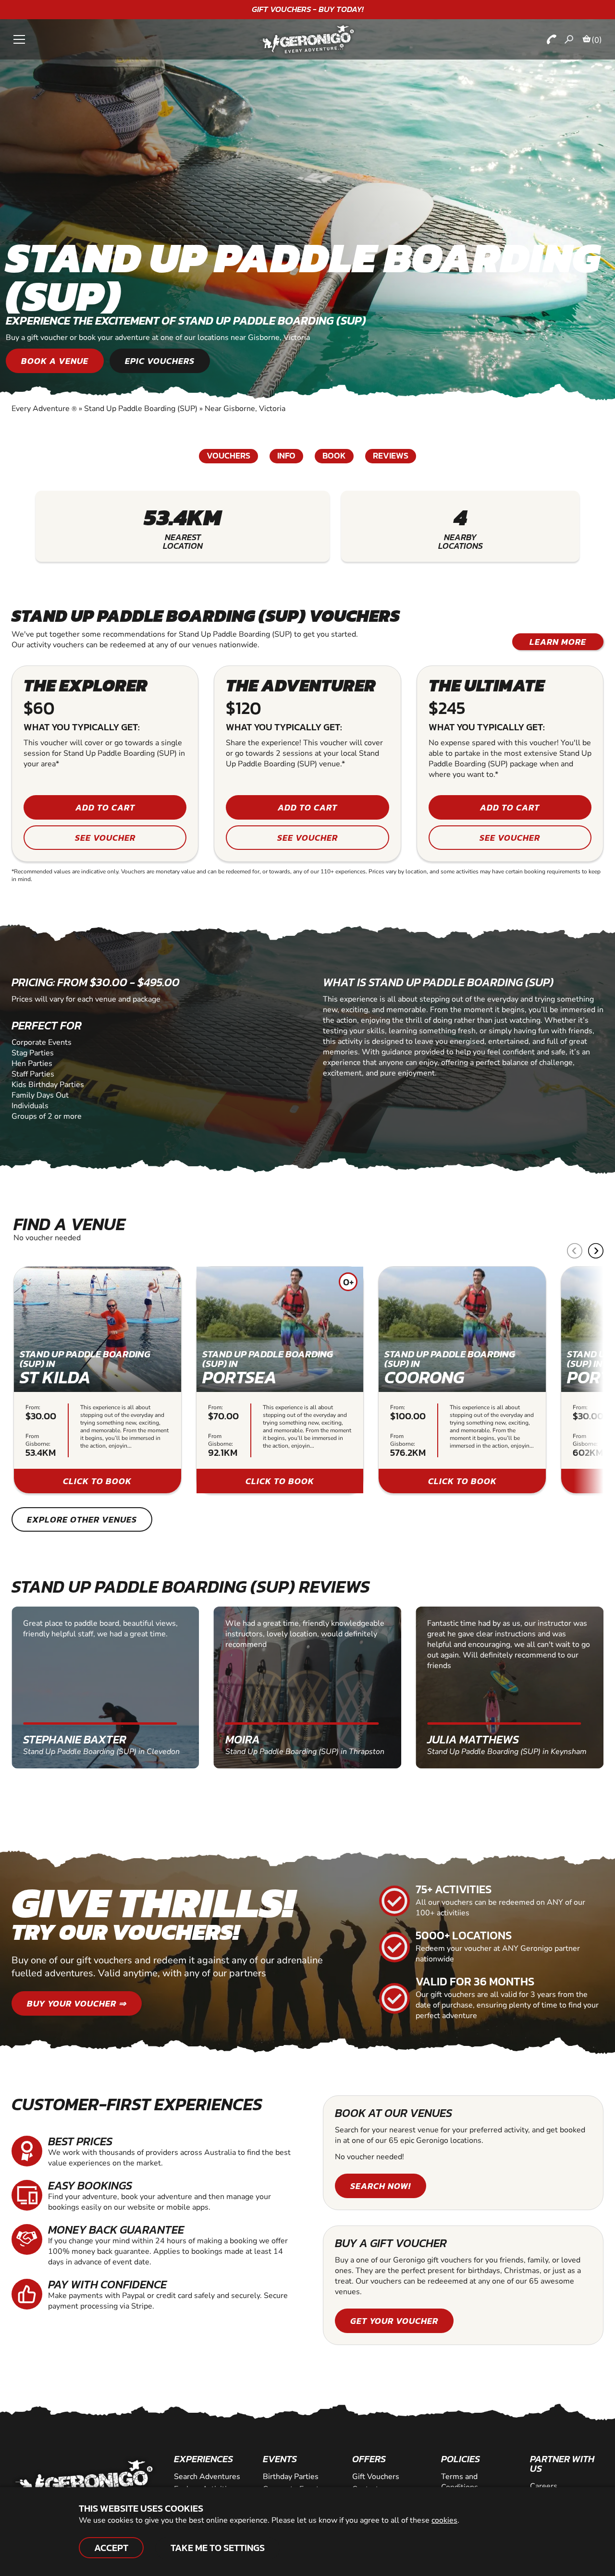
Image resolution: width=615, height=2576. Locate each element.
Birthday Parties (291, 2477)
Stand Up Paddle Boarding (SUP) (141, 409)
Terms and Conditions (460, 2482)
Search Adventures (207, 2477)
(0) (597, 40)
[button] (596, 1251)
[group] (98, 1380)
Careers (544, 2486)
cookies (444, 2520)
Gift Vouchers (376, 2477)
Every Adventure (44, 409)
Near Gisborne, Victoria (245, 409)
